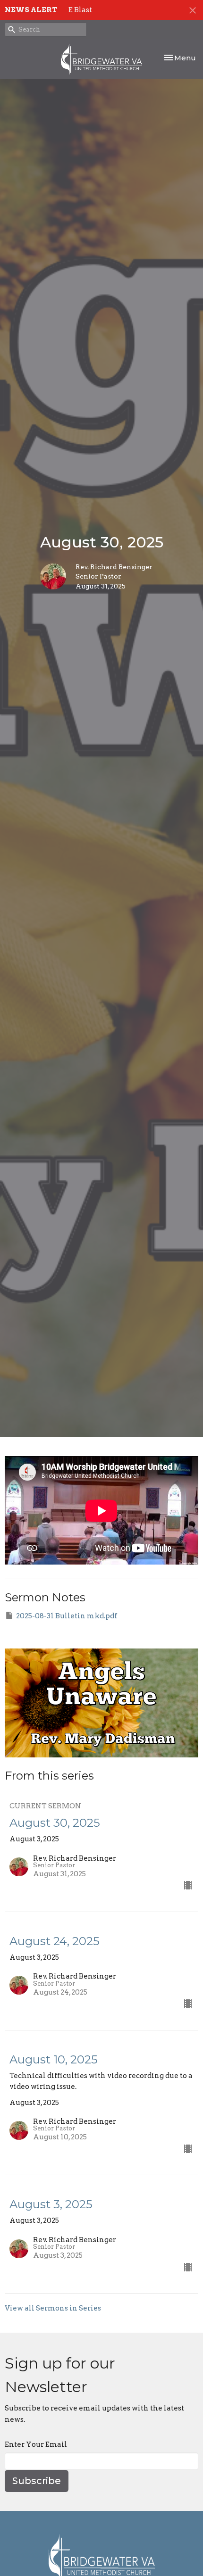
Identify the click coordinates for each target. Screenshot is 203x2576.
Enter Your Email (36, 2444)
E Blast (80, 10)
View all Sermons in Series (53, 2308)
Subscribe (37, 2481)
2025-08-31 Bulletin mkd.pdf (67, 1616)
